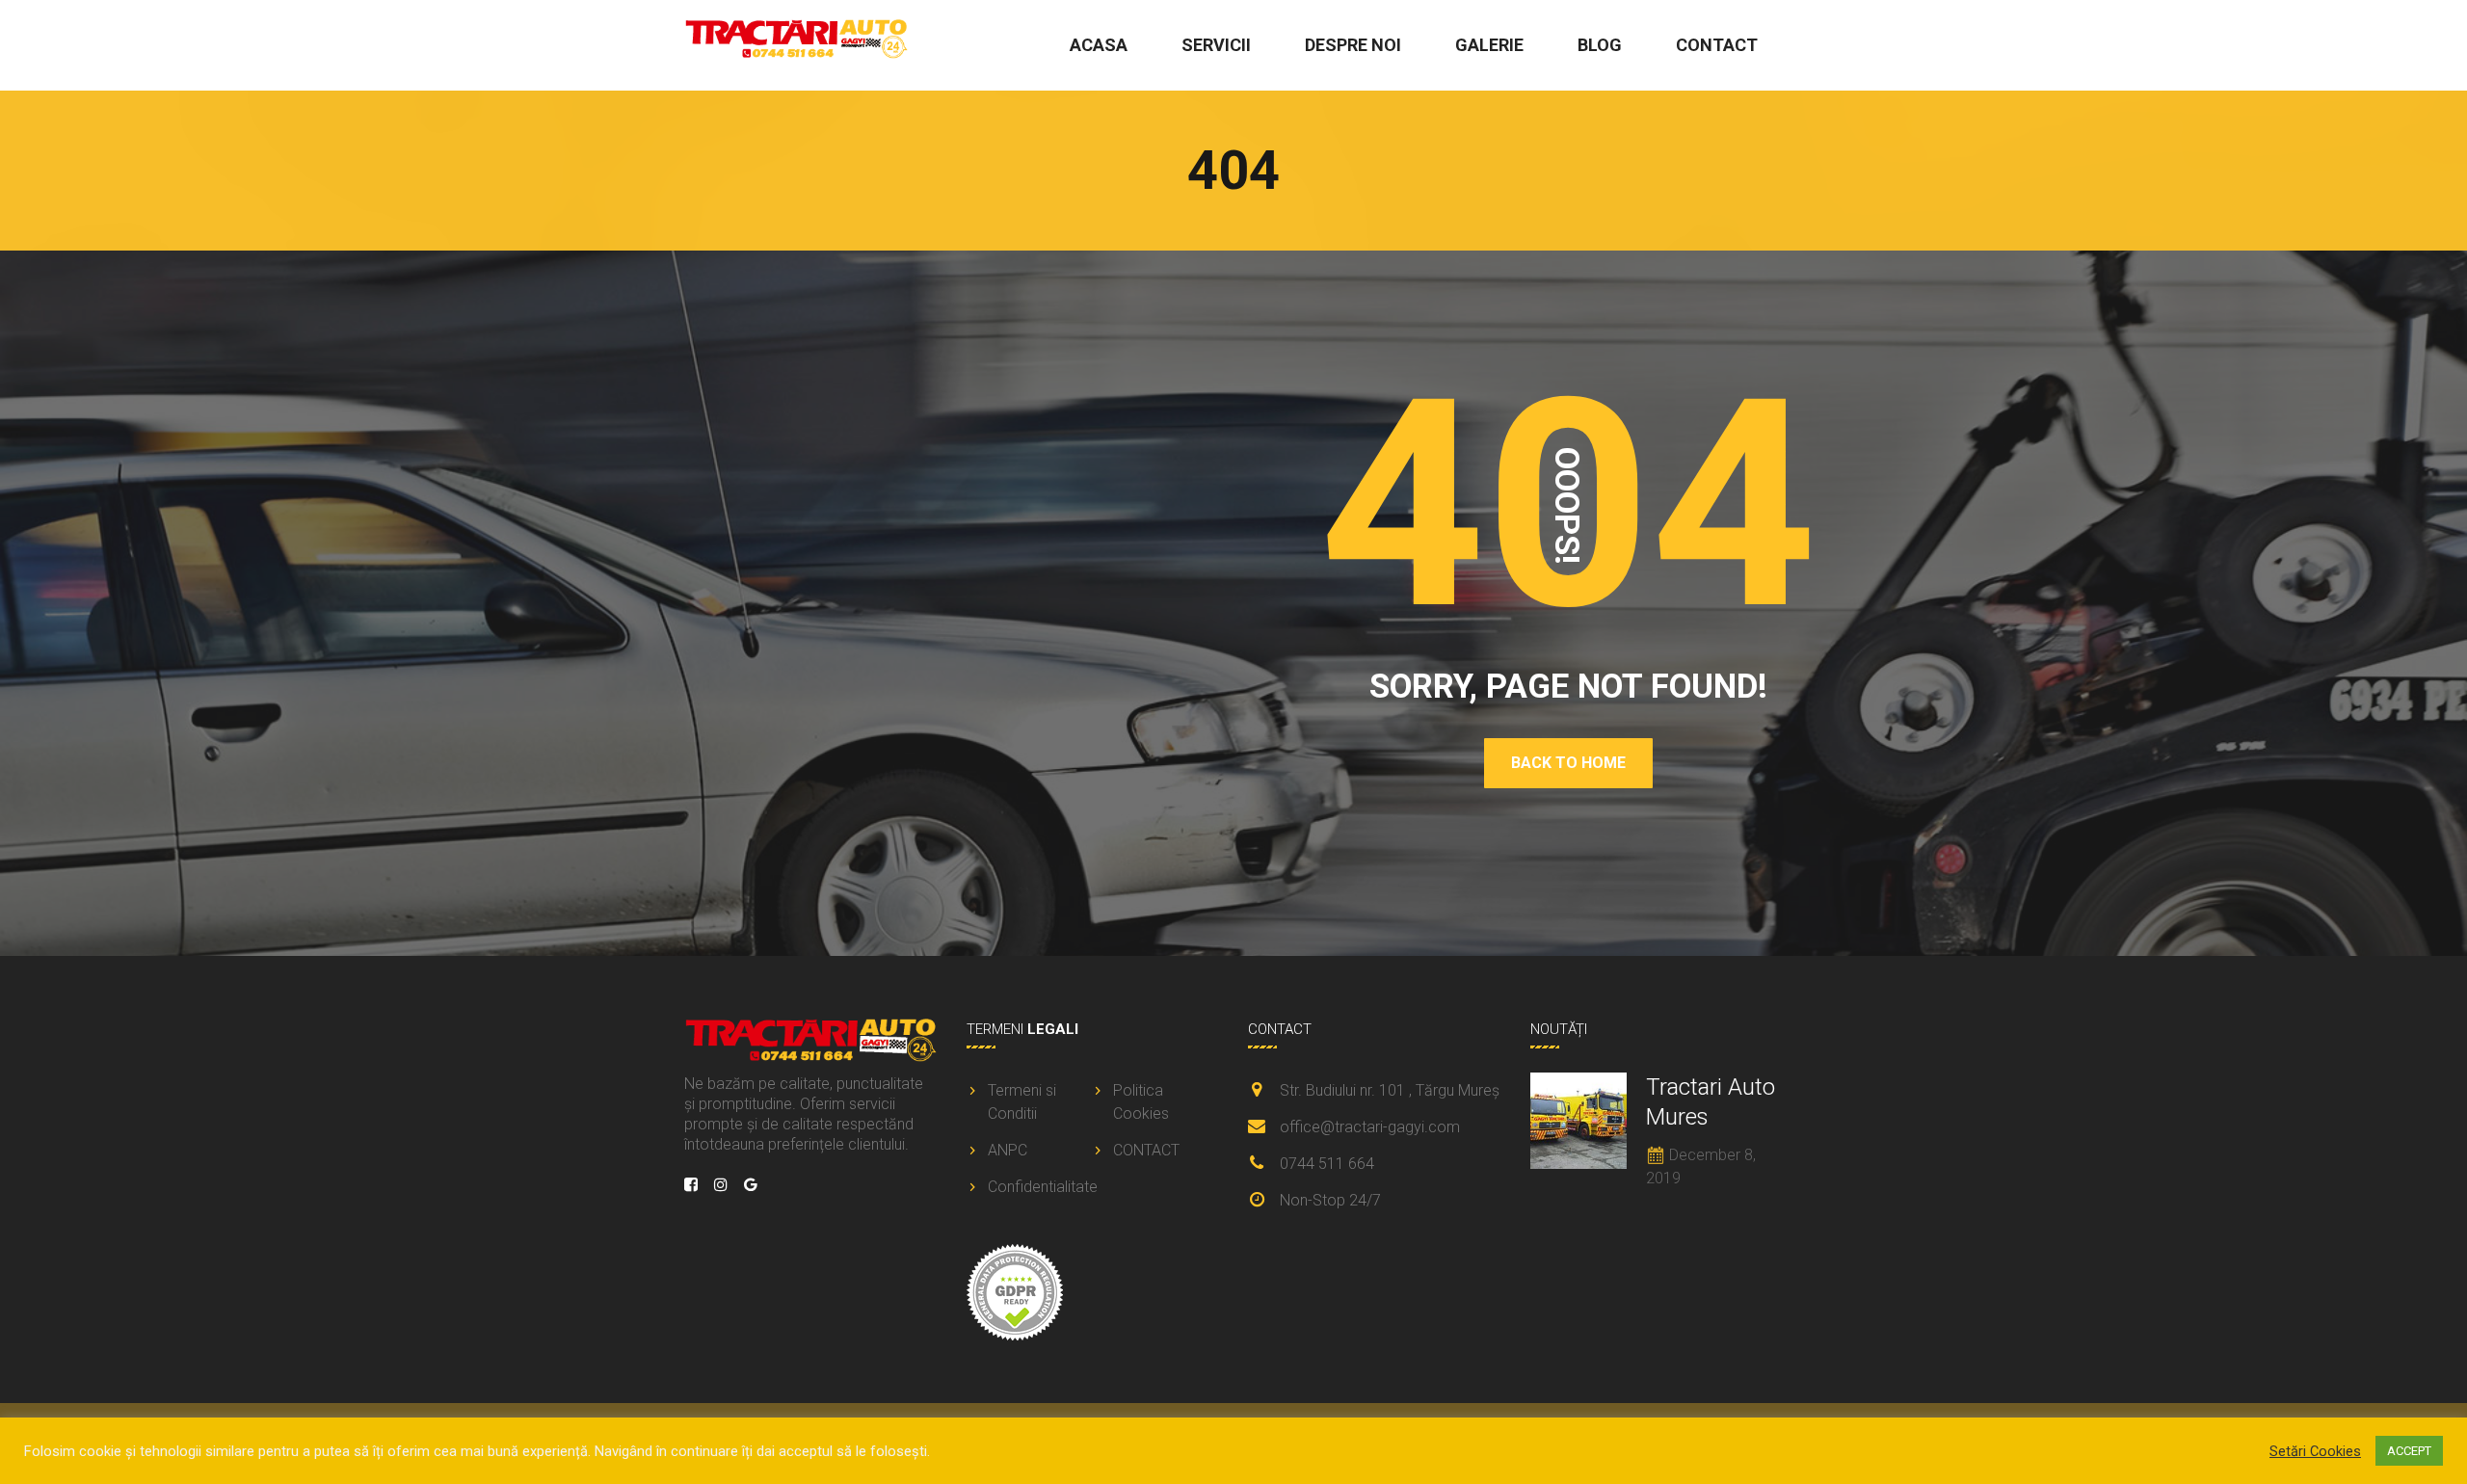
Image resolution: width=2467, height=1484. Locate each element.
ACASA (1099, 45)
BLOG (1600, 45)
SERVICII (1216, 45)
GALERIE (1489, 45)
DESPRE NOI (1353, 45)
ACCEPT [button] (2409, 1451)
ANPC (1008, 1150)
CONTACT (1717, 45)
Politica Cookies (1141, 1102)
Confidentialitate (1038, 1187)
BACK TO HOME (1568, 763)
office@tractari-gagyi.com (1370, 1127)
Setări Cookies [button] (2315, 1451)
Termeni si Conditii (1022, 1102)
